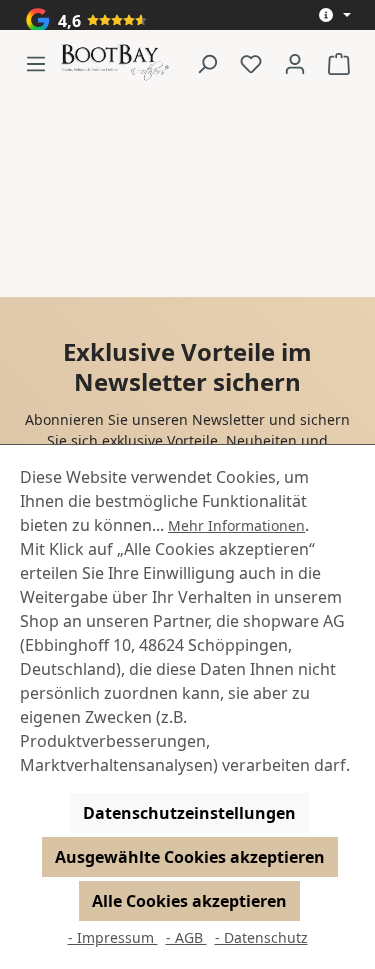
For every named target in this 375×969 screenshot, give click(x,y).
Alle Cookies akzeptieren (189, 901)
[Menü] (42, 63)
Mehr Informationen (236, 525)
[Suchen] (207, 63)
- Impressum (113, 937)
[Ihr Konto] (295, 63)
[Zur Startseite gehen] (115, 63)
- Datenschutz (261, 937)
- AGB (186, 937)
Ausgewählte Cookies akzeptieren (190, 857)
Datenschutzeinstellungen (189, 813)
